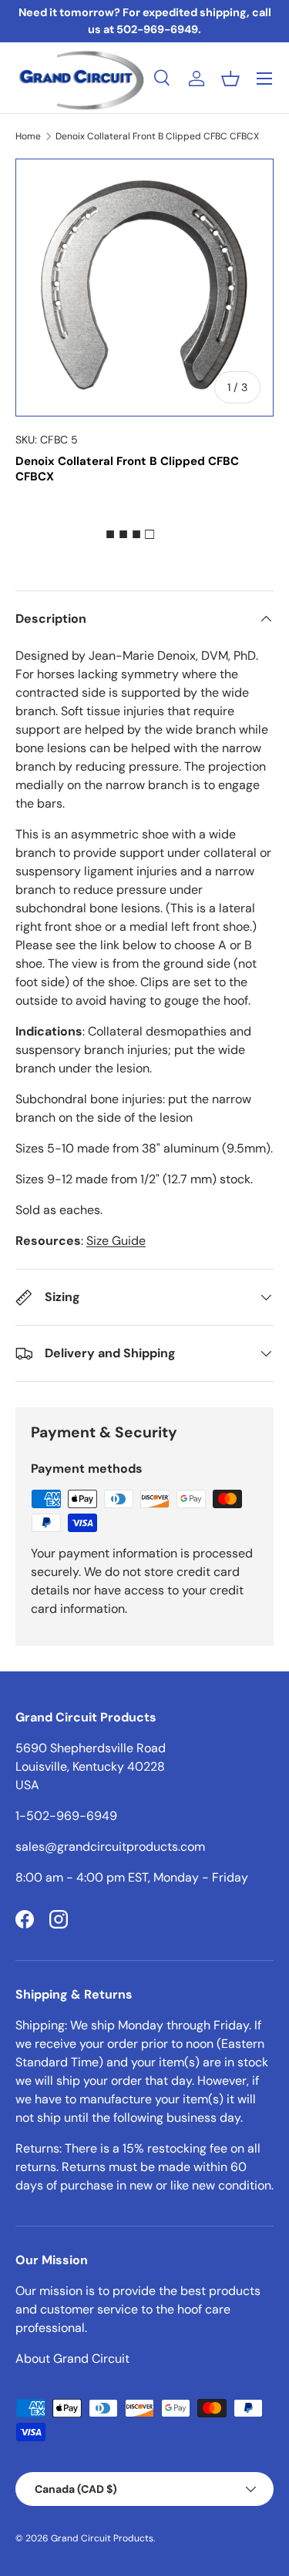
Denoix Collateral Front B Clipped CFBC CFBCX (157, 136)
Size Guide (116, 1241)
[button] (230, 79)
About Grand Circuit (72, 2359)
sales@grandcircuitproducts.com (110, 1847)
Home (28, 136)
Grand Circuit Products (102, 2538)
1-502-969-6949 (66, 1816)
